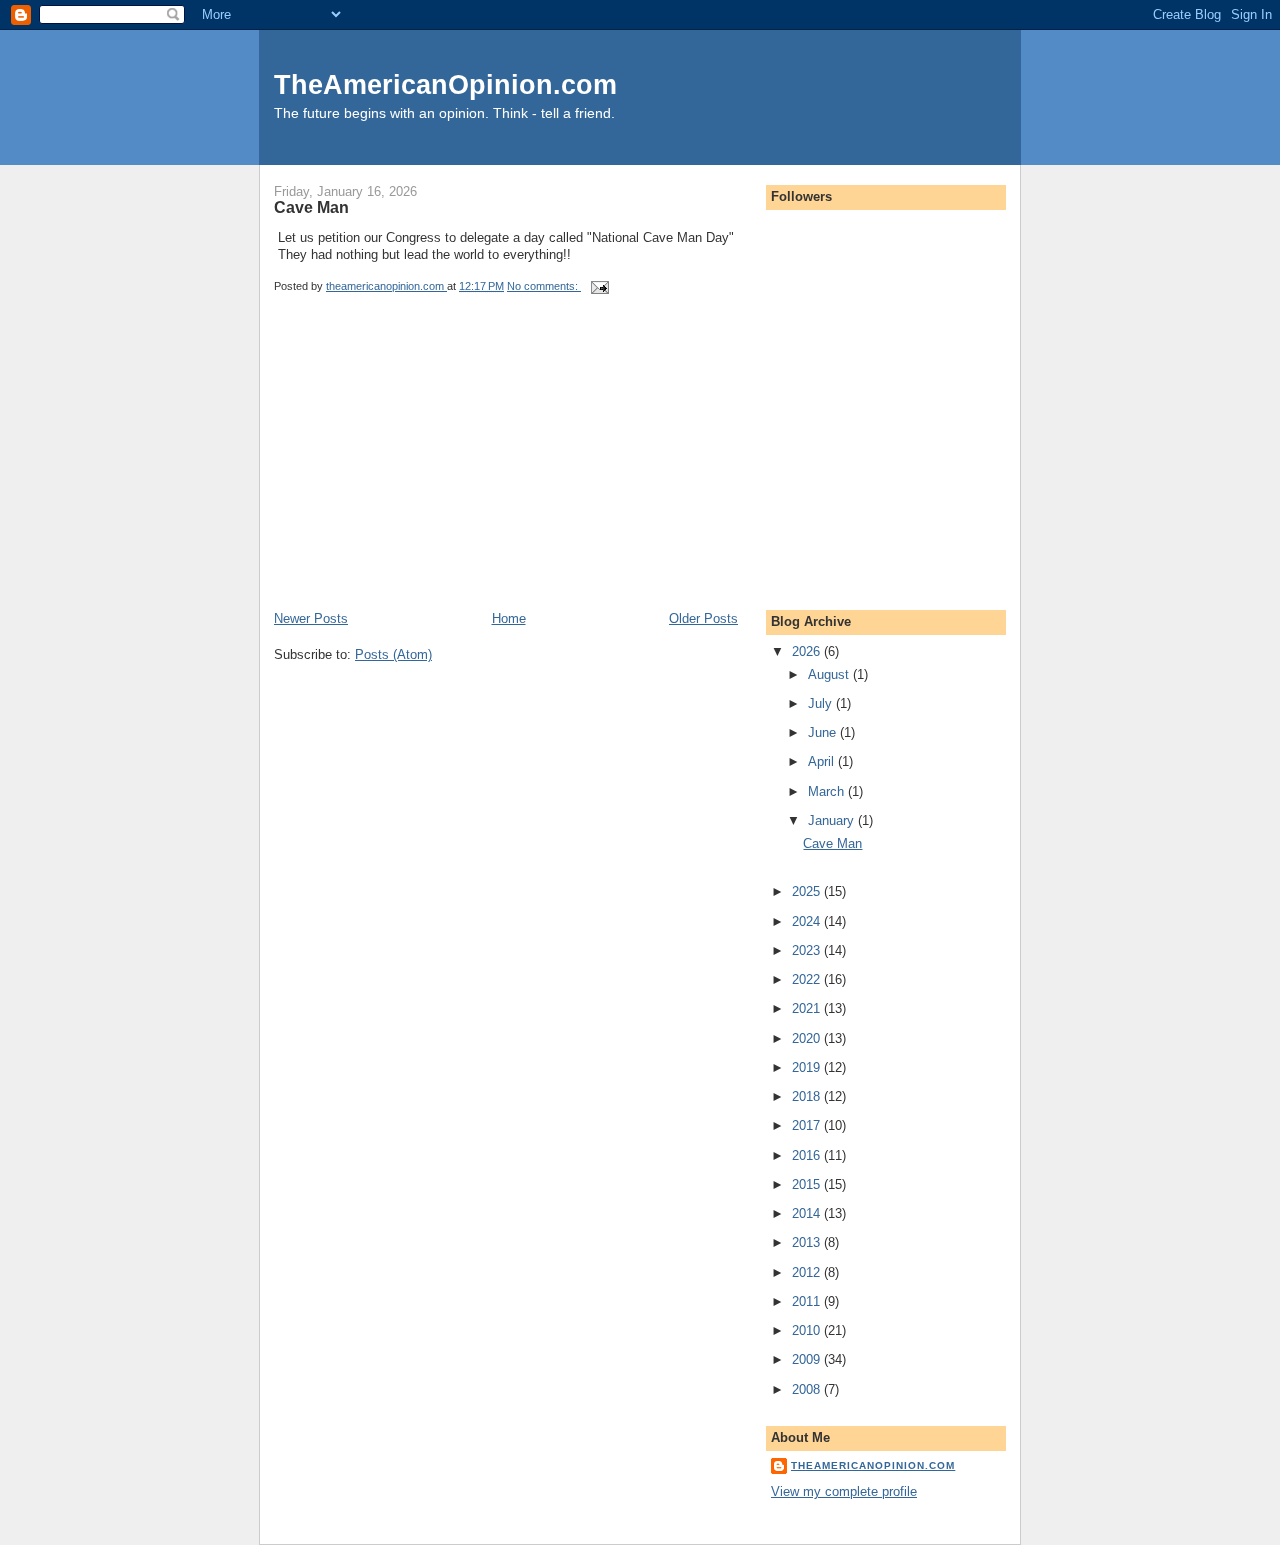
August (830, 674)
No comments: (544, 286)
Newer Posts (311, 618)
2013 (808, 1242)
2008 (808, 1389)
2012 (808, 1272)
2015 (808, 1184)
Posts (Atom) (393, 654)
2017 (808, 1125)
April (823, 761)
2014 (808, 1213)
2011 (808, 1301)
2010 (808, 1330)
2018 (808, 1096)
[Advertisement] (424, 470)
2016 (808, 1155)
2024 (808, 921)
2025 (808, 891)
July (822, 703)
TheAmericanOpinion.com (445, 84)
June (824, 732)
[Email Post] (598, 286)
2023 (808, 950)
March (828, 791)
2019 (808, 1067)
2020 (808, 1038)
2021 (808, 1008)
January (833, 820)
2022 (808, 979)
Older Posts (703, 618)
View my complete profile (844, 1491)
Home (509, 618)
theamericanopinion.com (873, 1465)
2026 (808, 651)
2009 (808, 1359)
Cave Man (311, 207)
